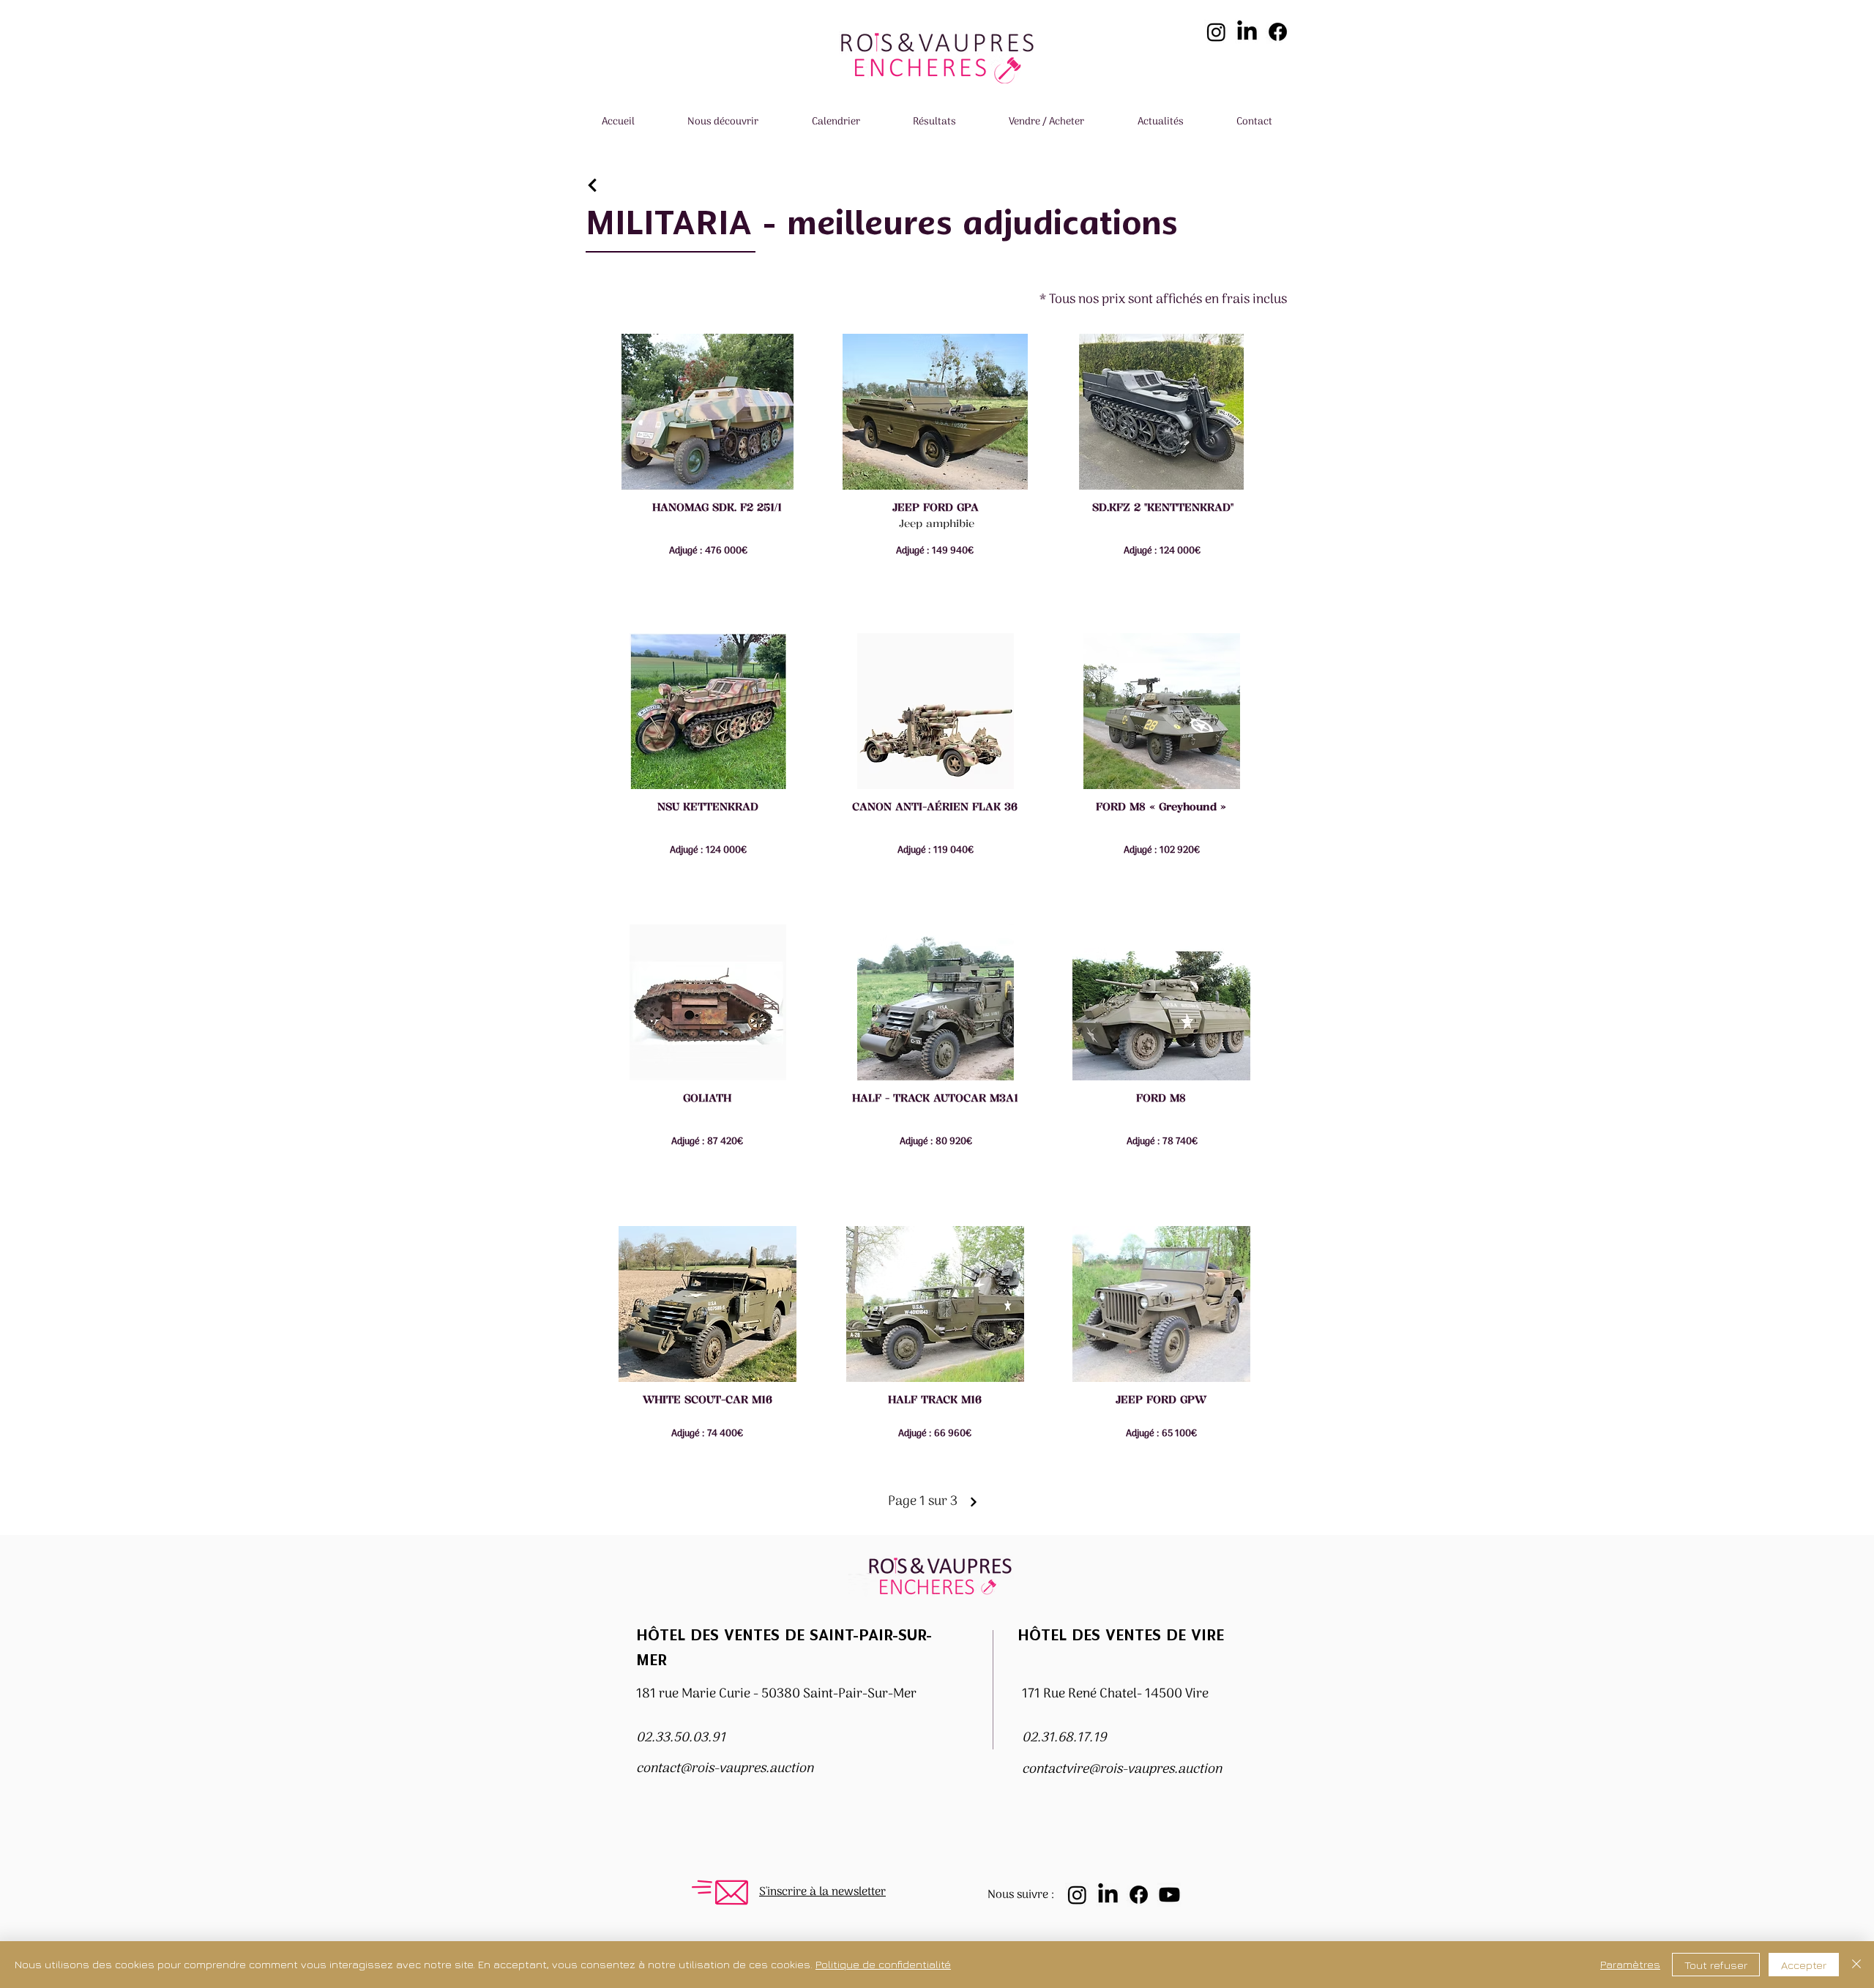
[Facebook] (1278, 32)
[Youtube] (1169, 1895)
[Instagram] (1216, 32)
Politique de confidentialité (883, 1964)
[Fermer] (1856, 1965)
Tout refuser (1716, 1965)
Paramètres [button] (1630, 1964)
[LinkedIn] (1247, 32)
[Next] (593, 186)
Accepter (1804, 1965)
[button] (723, 123)
